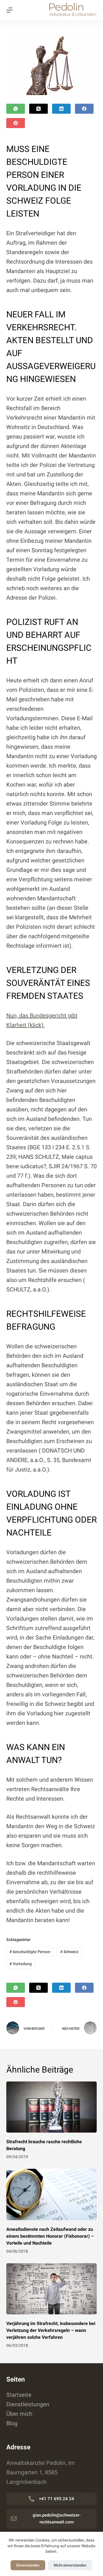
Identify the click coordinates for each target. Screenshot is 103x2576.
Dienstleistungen (28, 2404)
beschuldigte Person (30, 1952)
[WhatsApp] (16, 109)
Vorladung (21, 1964)
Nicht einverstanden (70, 2565)
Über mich (19, 2414)
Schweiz (69, 1952)
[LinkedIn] (61, 109)
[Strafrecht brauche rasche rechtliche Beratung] (52, 2107)
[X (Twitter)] (38, 109)
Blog (12, 2423)
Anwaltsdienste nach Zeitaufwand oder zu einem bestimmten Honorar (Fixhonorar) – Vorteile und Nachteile (50, 2236)
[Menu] (9, 10)
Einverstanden (28, 2565)
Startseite (19, 2395)
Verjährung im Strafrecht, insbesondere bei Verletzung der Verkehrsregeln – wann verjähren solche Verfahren (51, 2330)
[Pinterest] (16, 123)
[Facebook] (84, 109)
